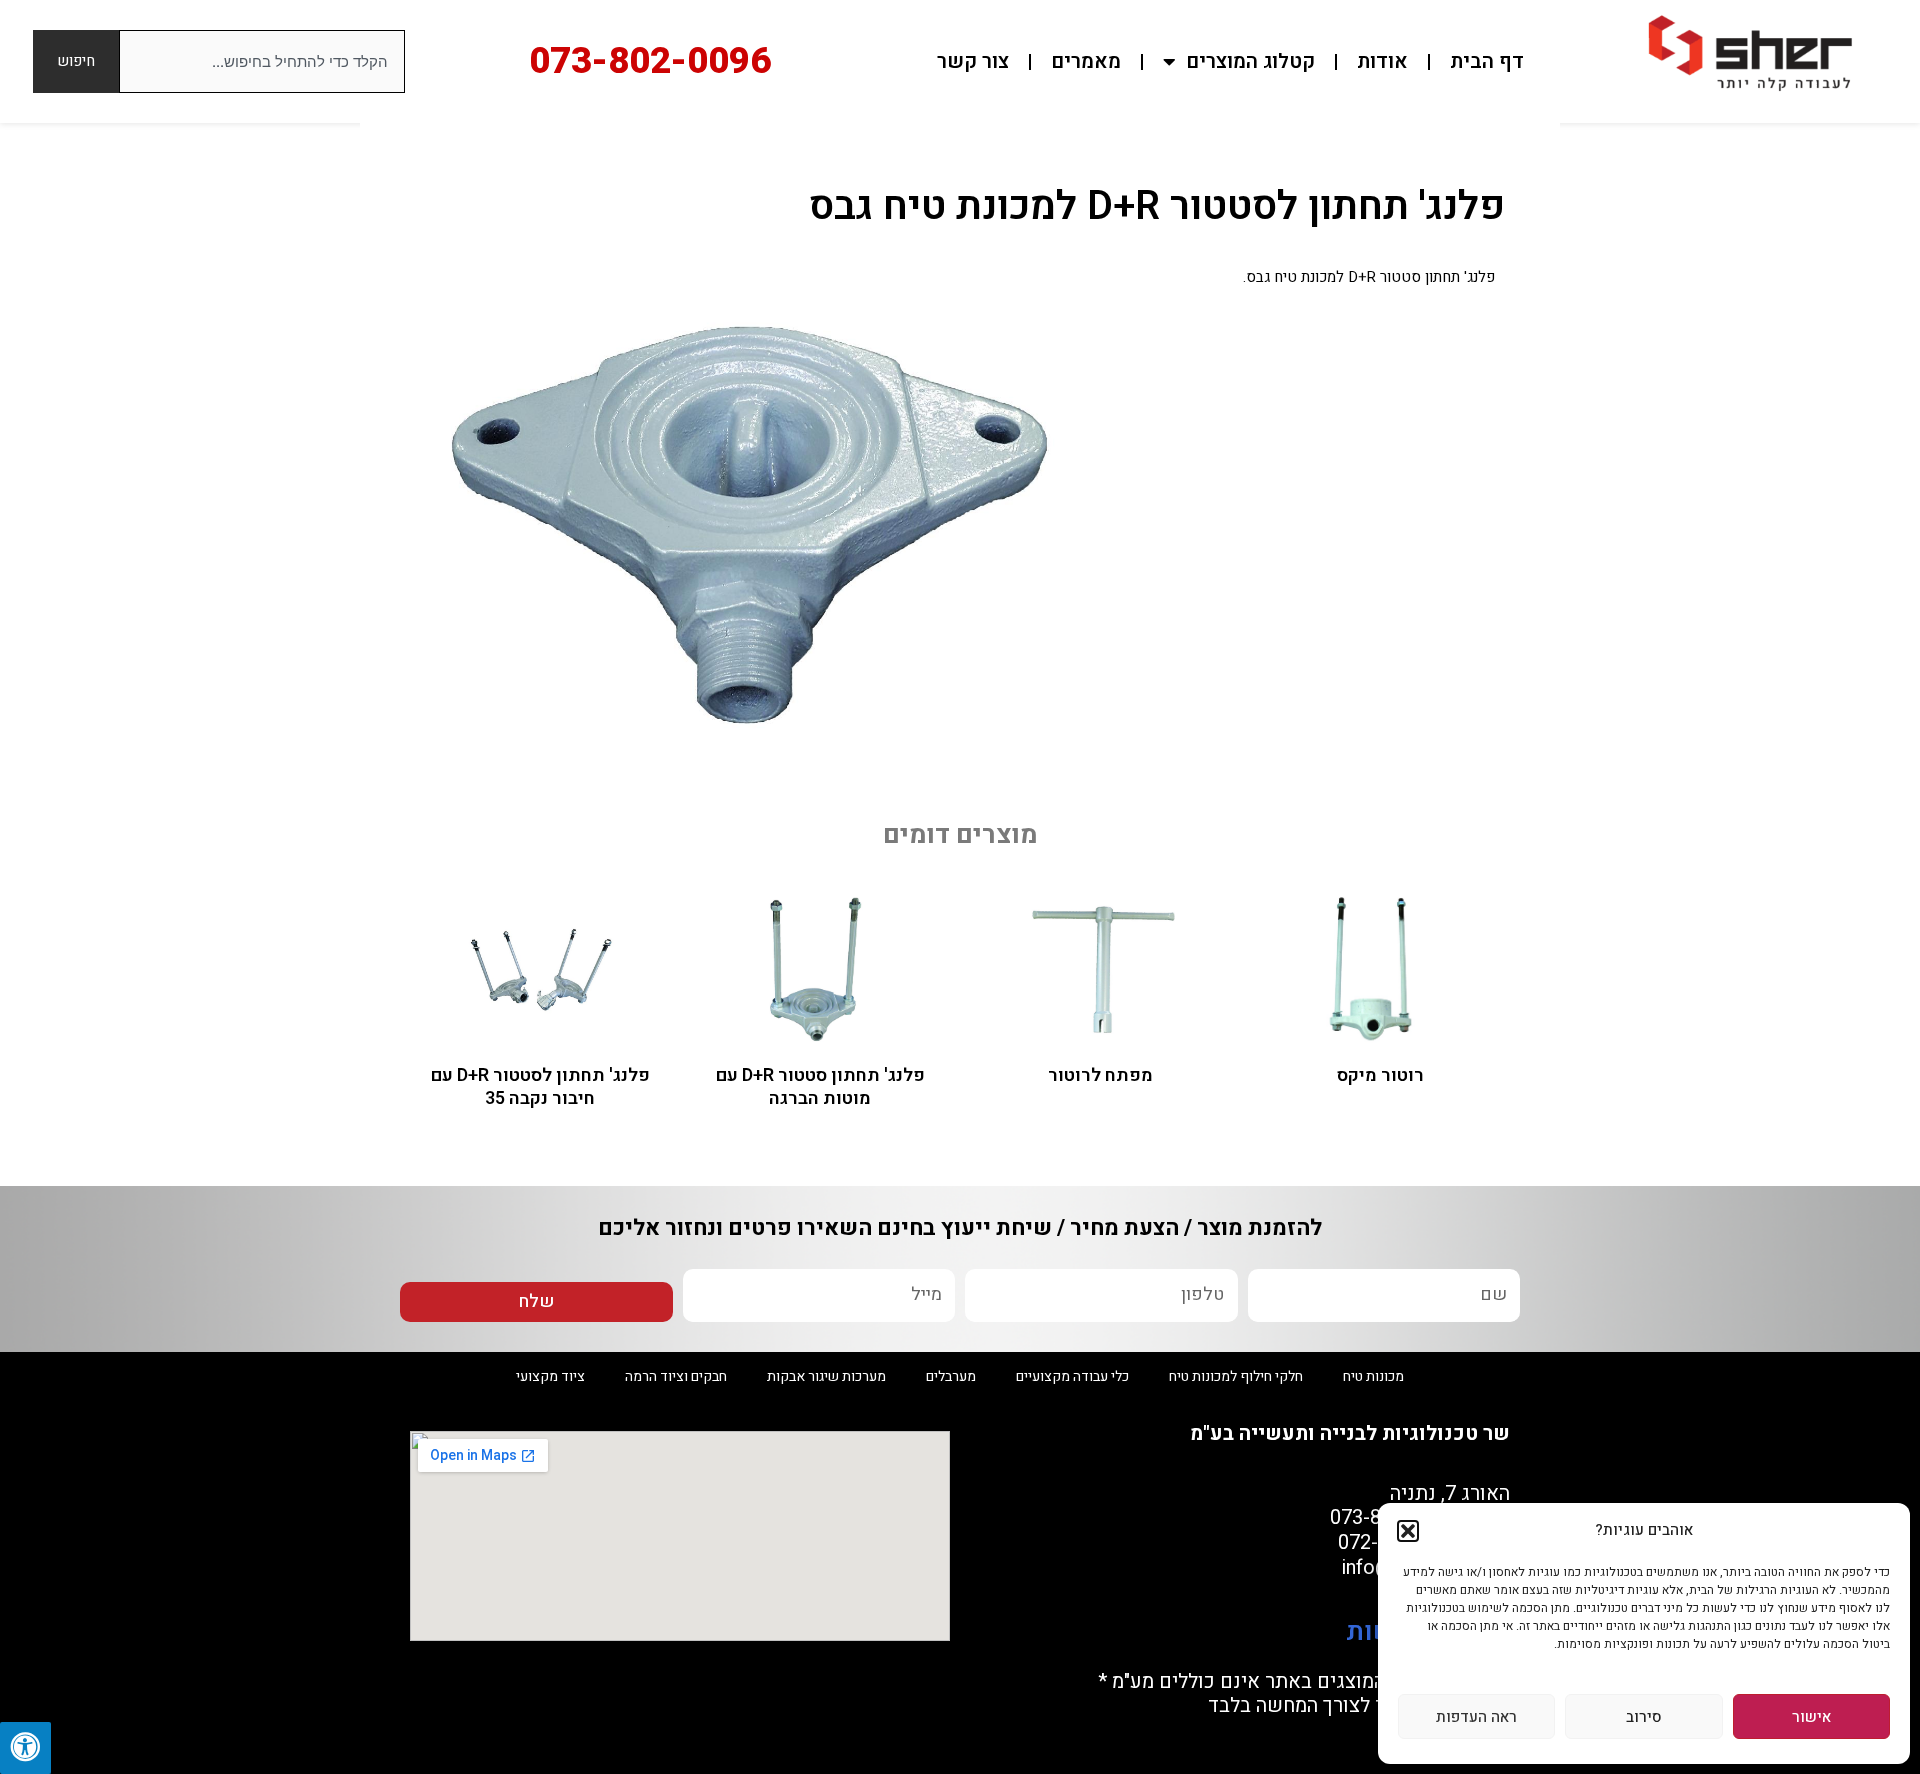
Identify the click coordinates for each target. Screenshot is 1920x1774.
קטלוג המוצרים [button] (1250, 61)
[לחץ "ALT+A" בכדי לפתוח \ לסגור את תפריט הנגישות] (25, 1748)
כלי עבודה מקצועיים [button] (1072, 1376)
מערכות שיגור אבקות (826, 1376)
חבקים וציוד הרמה (676, 1376)
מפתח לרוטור (1100, 1075)
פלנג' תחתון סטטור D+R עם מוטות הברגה (820, 1087)
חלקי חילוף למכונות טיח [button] (1236, 1376)
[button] (1408, 1531)
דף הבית (1487, 61)
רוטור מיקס (1380, 1075)
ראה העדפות (1476, 1717)
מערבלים (951, 1376)
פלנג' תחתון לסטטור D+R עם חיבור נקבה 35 (540, 1087)
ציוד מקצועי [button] (550, 1376)
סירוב (1644, 1717)
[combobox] (262, 61)
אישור (1811, 1717)
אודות (1382, 61)
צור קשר (973, 61)
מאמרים (1086, 61)
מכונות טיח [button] (1373, 1376)
